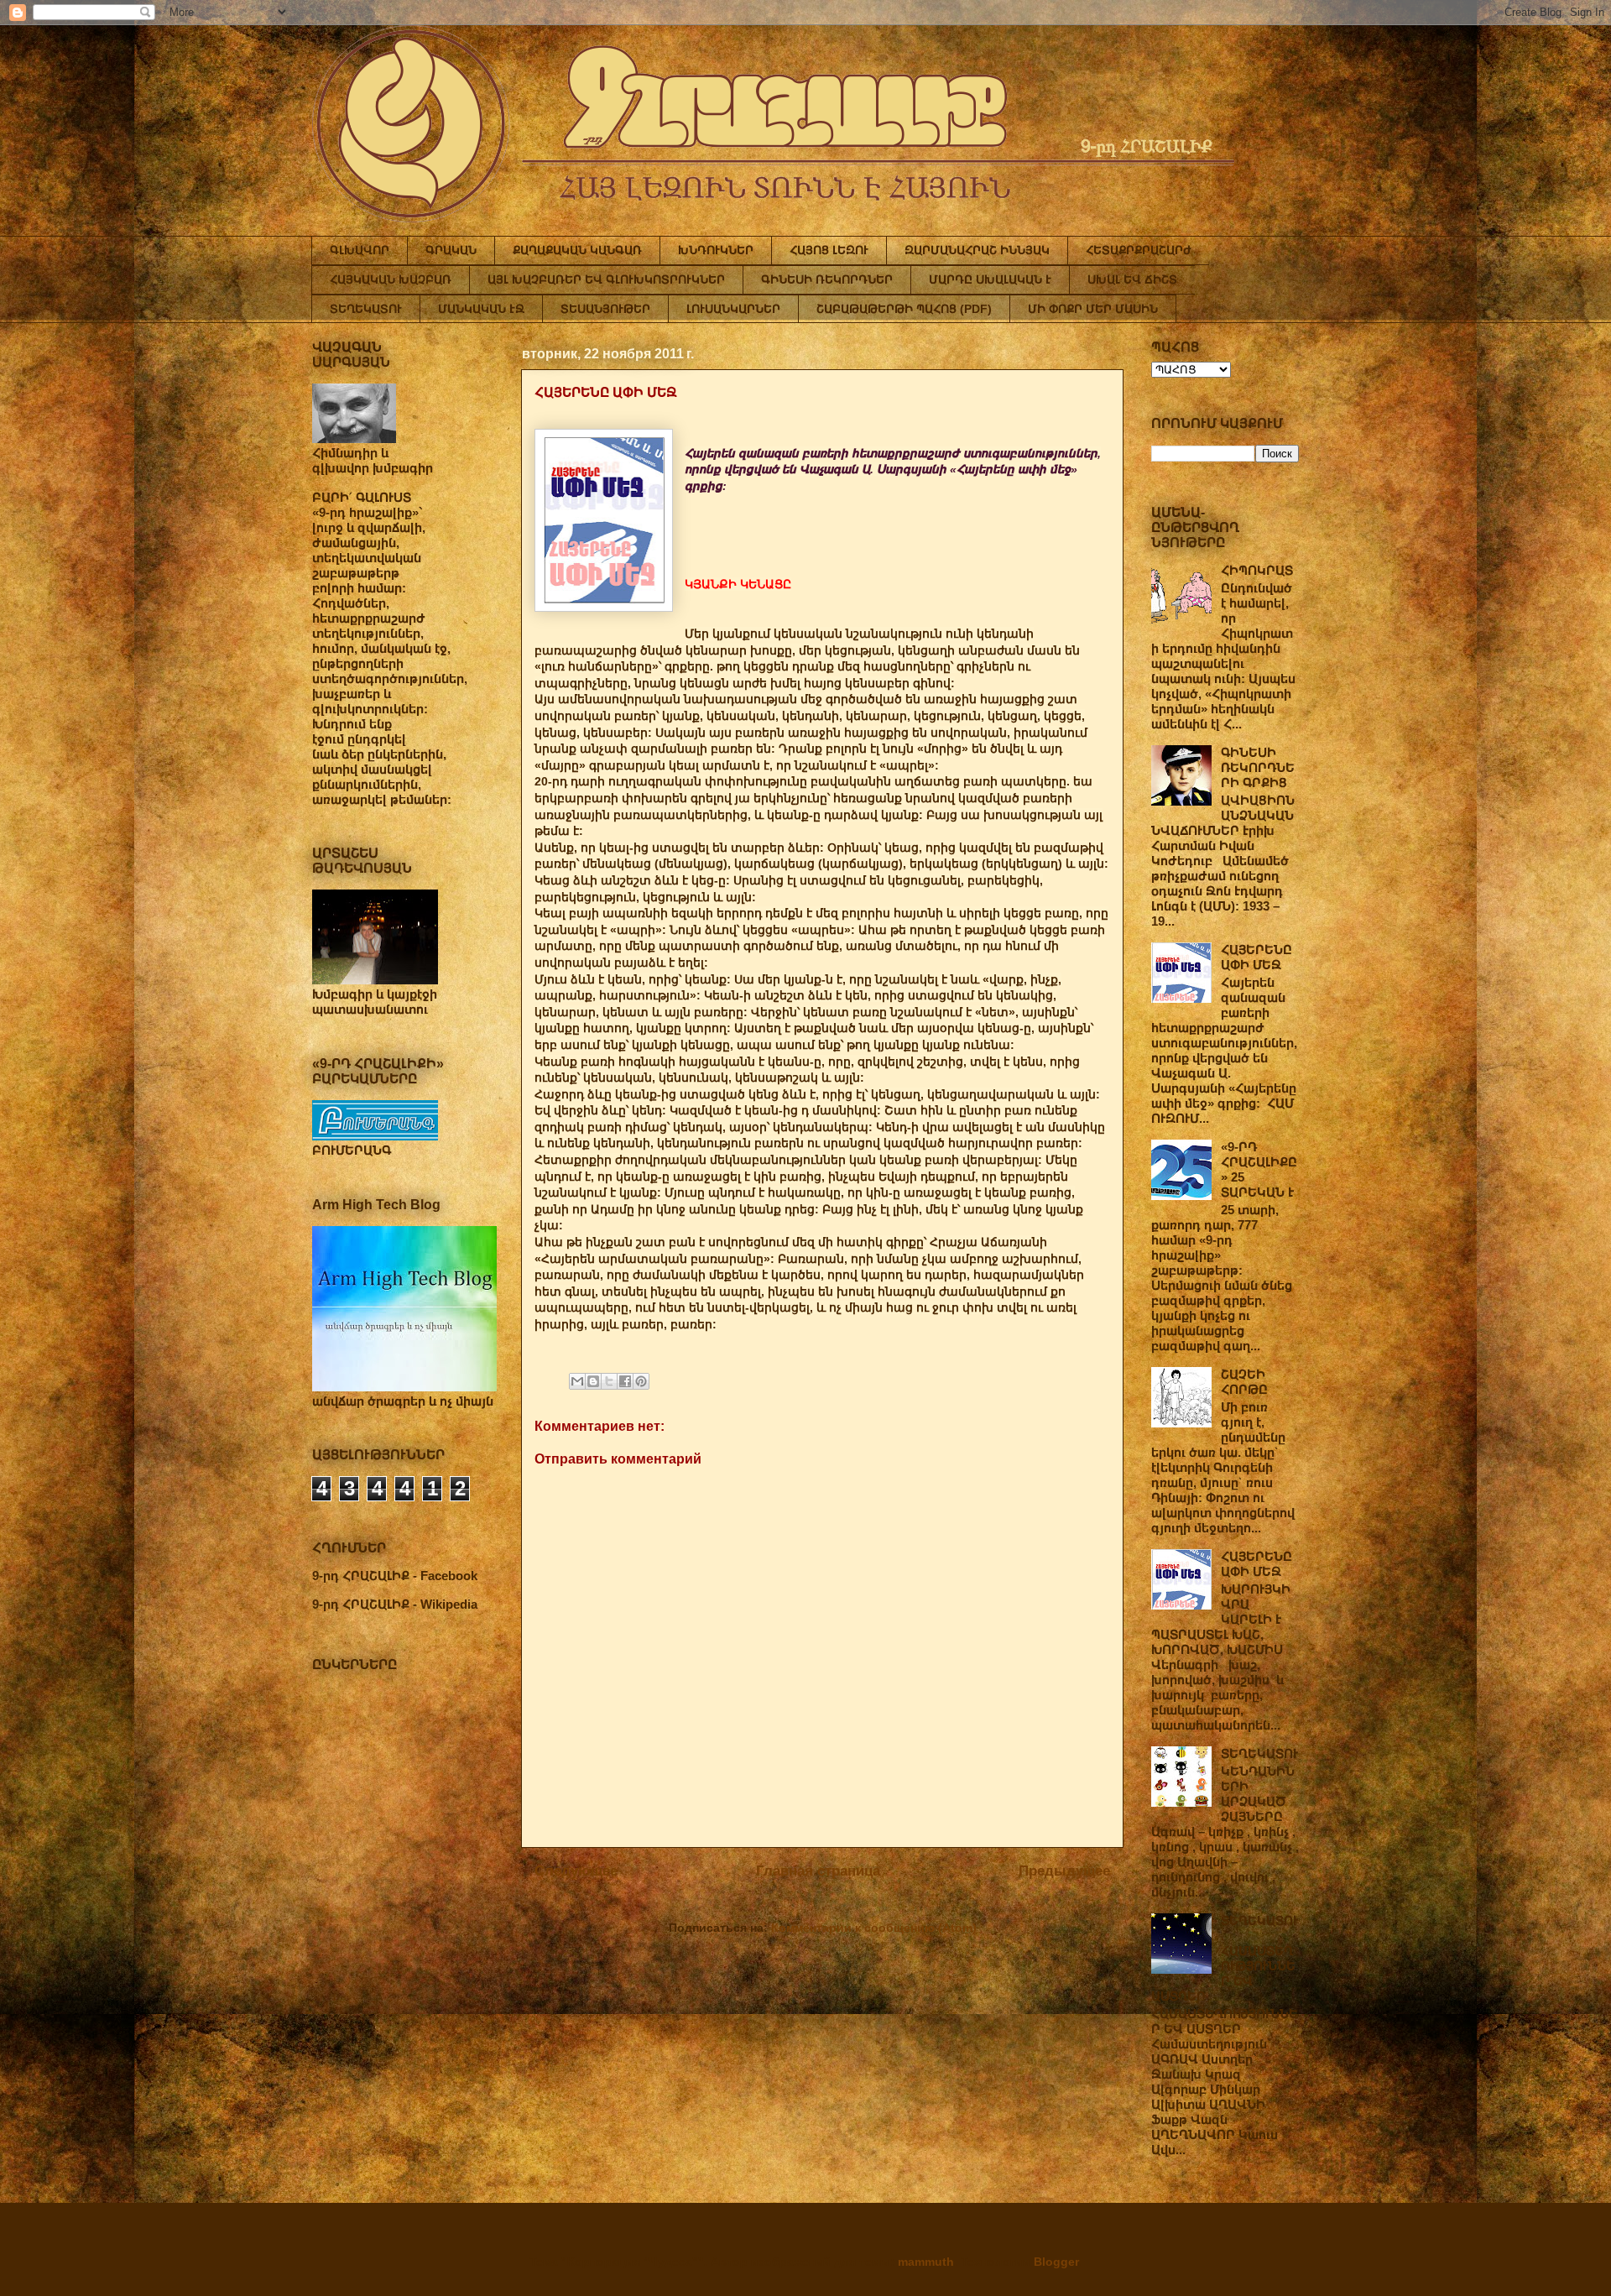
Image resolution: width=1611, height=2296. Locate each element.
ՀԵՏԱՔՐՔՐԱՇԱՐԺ (1139, 250)
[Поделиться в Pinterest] (641, 1381)
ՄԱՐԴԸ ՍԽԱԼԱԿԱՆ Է (990, 279)
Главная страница (818, 1871)
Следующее (576, 1871)
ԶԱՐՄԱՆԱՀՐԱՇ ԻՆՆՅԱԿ (977, 250)
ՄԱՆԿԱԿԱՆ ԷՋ (481, 309)
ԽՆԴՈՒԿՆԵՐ (716, 250)
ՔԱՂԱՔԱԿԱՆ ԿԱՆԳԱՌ (577, 250)
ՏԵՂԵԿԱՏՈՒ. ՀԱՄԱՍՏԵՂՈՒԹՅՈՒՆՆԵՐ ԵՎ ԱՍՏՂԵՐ (1225, 1958)
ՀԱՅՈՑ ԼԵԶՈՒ (829, 250)
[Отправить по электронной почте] (577, 1381)
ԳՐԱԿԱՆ (451, 250)
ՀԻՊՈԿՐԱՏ (1257, 570)
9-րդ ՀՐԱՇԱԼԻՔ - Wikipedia (395, 1604)
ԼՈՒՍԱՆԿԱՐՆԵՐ (733, 309)
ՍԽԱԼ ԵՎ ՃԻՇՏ (1132, 279)
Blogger (1056, 2262)
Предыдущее (1064, 1871)
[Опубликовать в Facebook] (625, 1381)
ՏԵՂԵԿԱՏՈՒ (366, 309)
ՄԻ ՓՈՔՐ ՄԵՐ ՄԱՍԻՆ (1093, 309)
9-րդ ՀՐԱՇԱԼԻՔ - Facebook (395, 1576)
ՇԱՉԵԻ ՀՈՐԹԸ (1244, 1382)
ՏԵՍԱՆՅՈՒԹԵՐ (605, 309)
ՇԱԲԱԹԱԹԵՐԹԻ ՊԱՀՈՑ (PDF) (904, 309)
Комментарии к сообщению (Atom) (874, 1928)
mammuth (926, 2262)
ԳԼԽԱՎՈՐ (360, 250)
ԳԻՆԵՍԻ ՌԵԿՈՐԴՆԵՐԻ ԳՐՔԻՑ (1258, 767)
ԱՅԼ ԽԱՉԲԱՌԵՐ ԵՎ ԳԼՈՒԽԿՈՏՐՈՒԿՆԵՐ (606, 279)
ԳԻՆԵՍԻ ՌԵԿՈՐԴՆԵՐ (827, 279)
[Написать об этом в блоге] (593, 1381)
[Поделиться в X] (609, 1381)
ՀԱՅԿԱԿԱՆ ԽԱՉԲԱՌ (391, 279)
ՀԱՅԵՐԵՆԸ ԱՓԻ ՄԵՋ (1256, 957)
